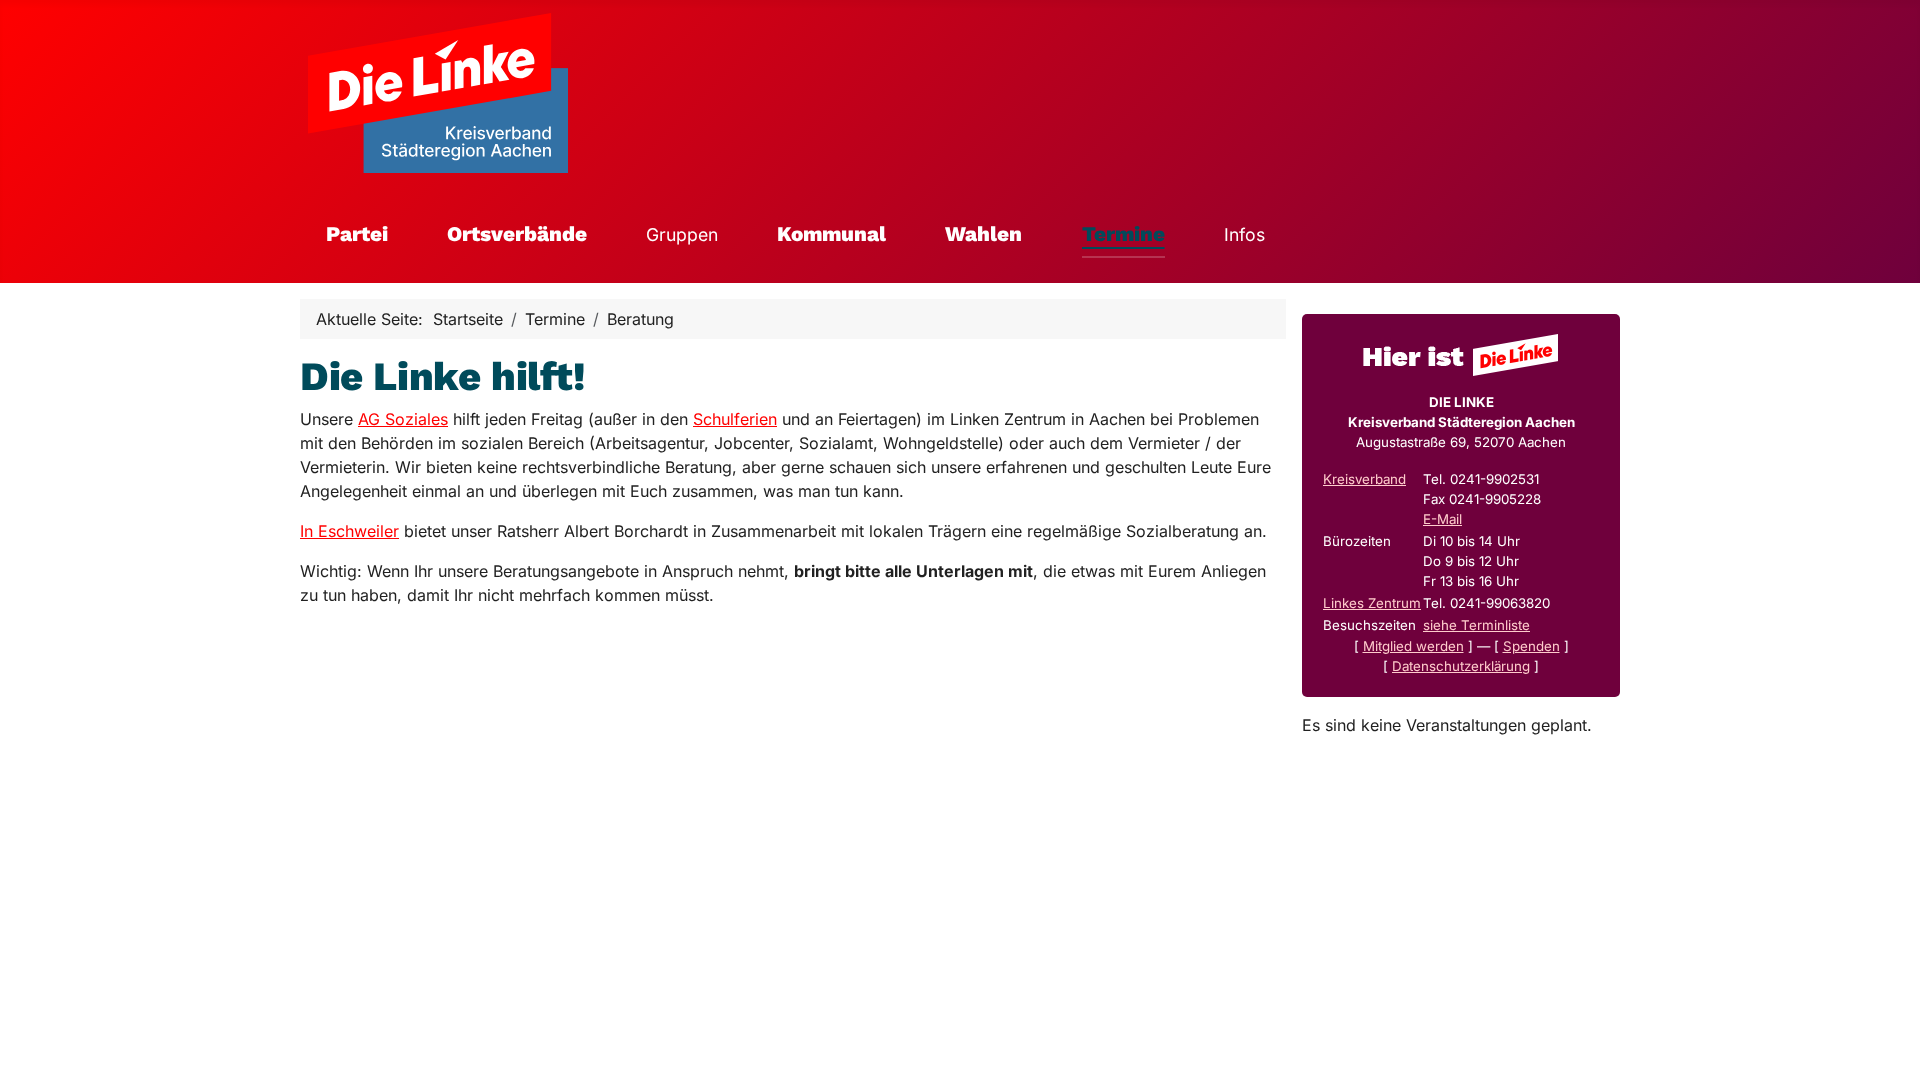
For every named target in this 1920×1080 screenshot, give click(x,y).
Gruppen (682, 234)
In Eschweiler (349, 531)
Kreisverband (1364, 479)
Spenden (1531, 646)
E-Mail (1442, 519)
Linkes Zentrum (1372, 603)
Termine (1123, 234)
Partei (357, 234)
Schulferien (735, 419)
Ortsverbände (517, 234)
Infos (1244, 234)
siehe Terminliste (1476, 625)
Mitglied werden (1413, 646)
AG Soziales (403, 419)
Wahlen (983, 234)
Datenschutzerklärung (1461, 666)
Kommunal (831, 234)
